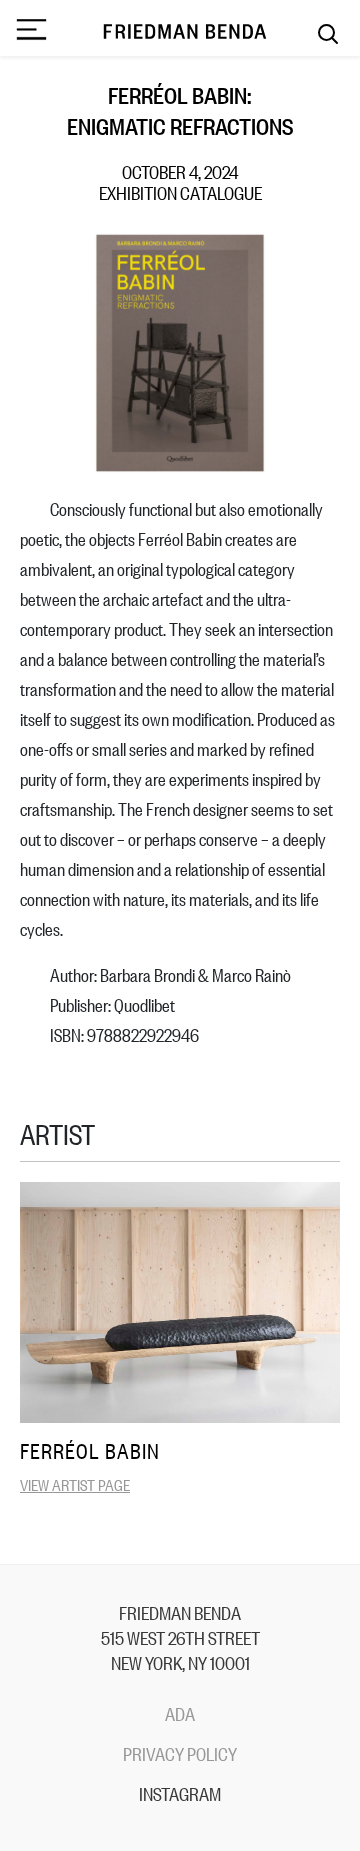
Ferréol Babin (90, 1450)
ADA (180, 1713)
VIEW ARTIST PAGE (75, 1484)
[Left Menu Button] (31, 31)
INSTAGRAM (180, 1793)
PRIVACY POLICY (180, 1753)
